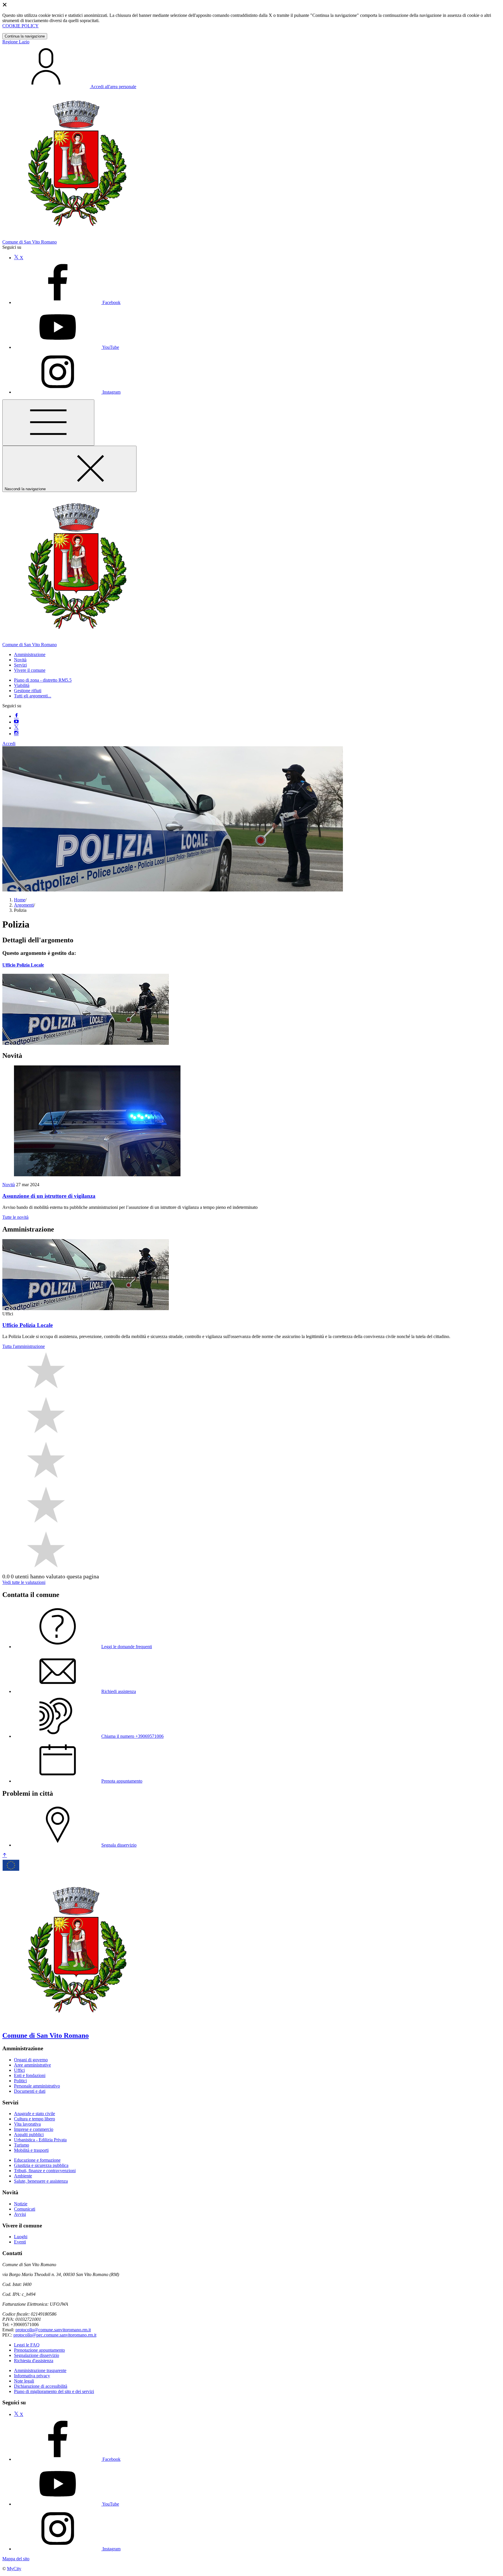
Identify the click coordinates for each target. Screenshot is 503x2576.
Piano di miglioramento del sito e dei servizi (54, 2391)
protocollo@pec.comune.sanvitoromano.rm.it (55, 2335)
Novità (9, 1185)
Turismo (22, 2145)
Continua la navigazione (25, 36)
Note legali (24, 2381)
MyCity (14, 2569)
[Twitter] (16, 728)
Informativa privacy (32, 2376)
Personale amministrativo (37, 2086)
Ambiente (23, 2176)
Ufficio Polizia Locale (23, 965)
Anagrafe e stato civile (34, 2114)
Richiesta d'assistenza (34, 2361)
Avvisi (20, 2214)
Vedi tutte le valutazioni (24, 1582)
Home (20, 900)
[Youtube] (16, 722)
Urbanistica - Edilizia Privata (40, 2140)
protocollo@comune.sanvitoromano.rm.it (53, 2330)
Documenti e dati (30, 2091)
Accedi (9, 744)
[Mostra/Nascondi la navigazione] (48, 423)
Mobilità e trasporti (31, 2150)
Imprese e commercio (34, 2129)
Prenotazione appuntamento (39, 2350)
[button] (30, 654)
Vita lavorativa (27, 2124)
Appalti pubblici (29, 2134)
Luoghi (21, 2237)
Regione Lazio (16, 42)
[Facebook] (16, 716)
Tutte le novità (15, 1217)
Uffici (19, 2070)
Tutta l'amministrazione (24, 1346)
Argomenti (24, 905)
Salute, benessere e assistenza (41, 2181)
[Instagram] (16, 734)
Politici (20, 2081)
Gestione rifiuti (28, 691)
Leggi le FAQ (27, 2345)
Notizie (21, 2204)
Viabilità (22, 685)
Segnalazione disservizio (37, 2355)
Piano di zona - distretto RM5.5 (43, 680)
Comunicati (25, 2209)
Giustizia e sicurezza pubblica (41, 2165)
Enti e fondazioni (30, 2075)
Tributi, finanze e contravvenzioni (45, 2171)
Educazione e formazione (37, 2160)
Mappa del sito (16, 2559)
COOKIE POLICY (21, 26)
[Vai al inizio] (5, 1855)
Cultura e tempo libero (34, 2119)
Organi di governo (31, 2060)
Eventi (20, 2242)
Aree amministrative (32, 2065)
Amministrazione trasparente (40, 2370)
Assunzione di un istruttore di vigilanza (49, 1196)
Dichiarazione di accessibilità (41, 2386)
